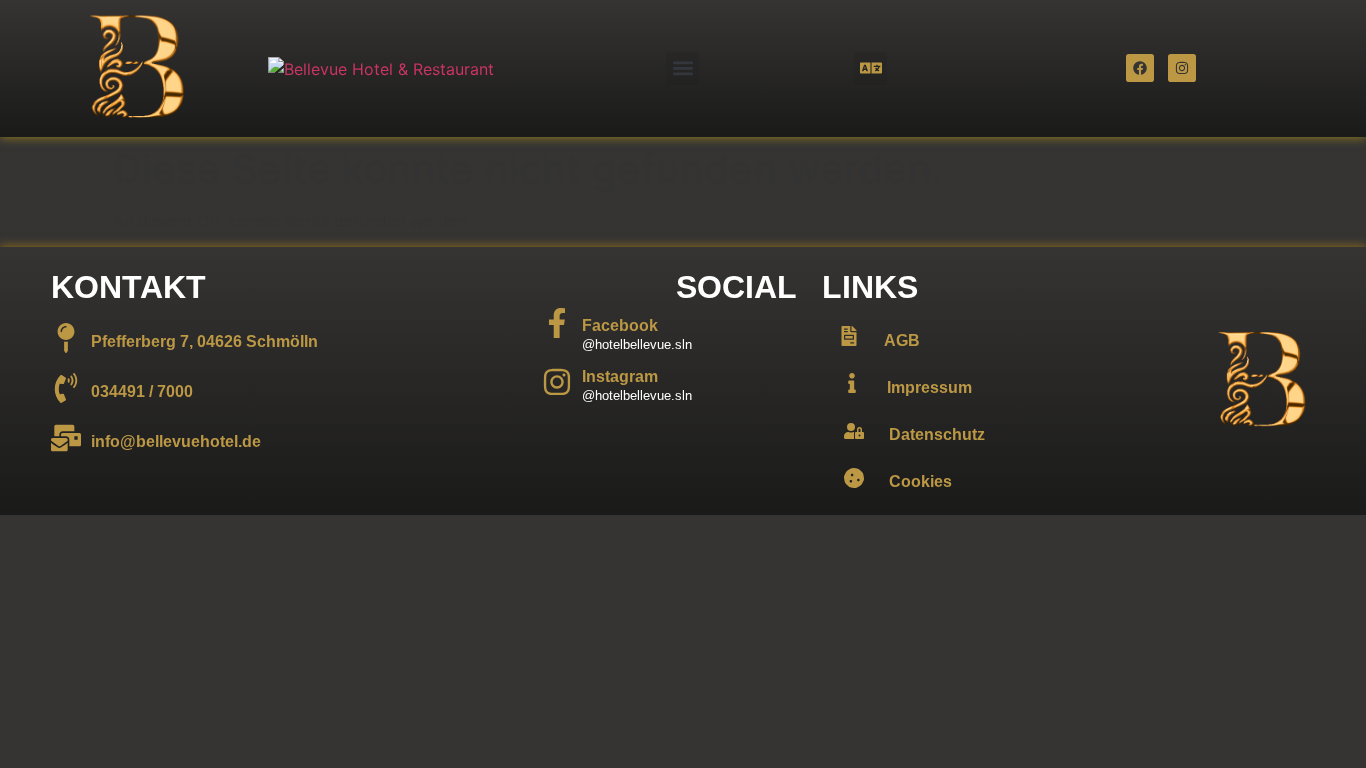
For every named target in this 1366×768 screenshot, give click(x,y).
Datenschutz (937, 434)
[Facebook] (1140, 68)
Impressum (929, 387)
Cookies (920, 481)
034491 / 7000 (142, 391)
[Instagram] (1182, 68)
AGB (902, 340)
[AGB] (849, 336)
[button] (682, 68)
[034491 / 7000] (66, 388)
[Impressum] (852, 383)
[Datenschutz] (854, 431)
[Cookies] (854, 478)
